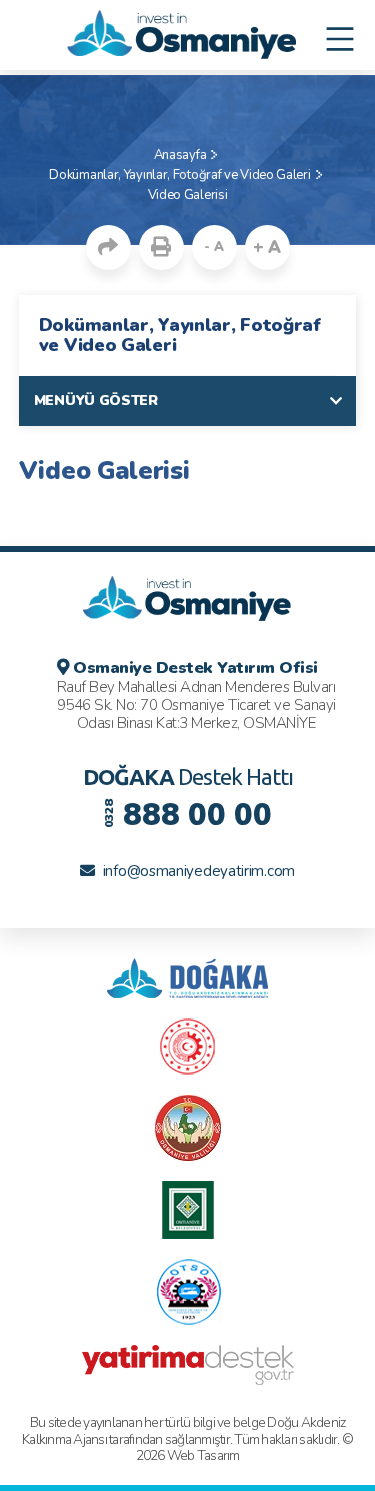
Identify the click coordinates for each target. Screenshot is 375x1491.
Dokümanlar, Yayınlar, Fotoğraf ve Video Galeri (179, 175)
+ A (267, 247)
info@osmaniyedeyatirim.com (199, 871)
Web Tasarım (203, 1455)
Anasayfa (180, 155)
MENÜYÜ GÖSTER (96, 400)
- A (213, 247)
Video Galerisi (188, 195)
